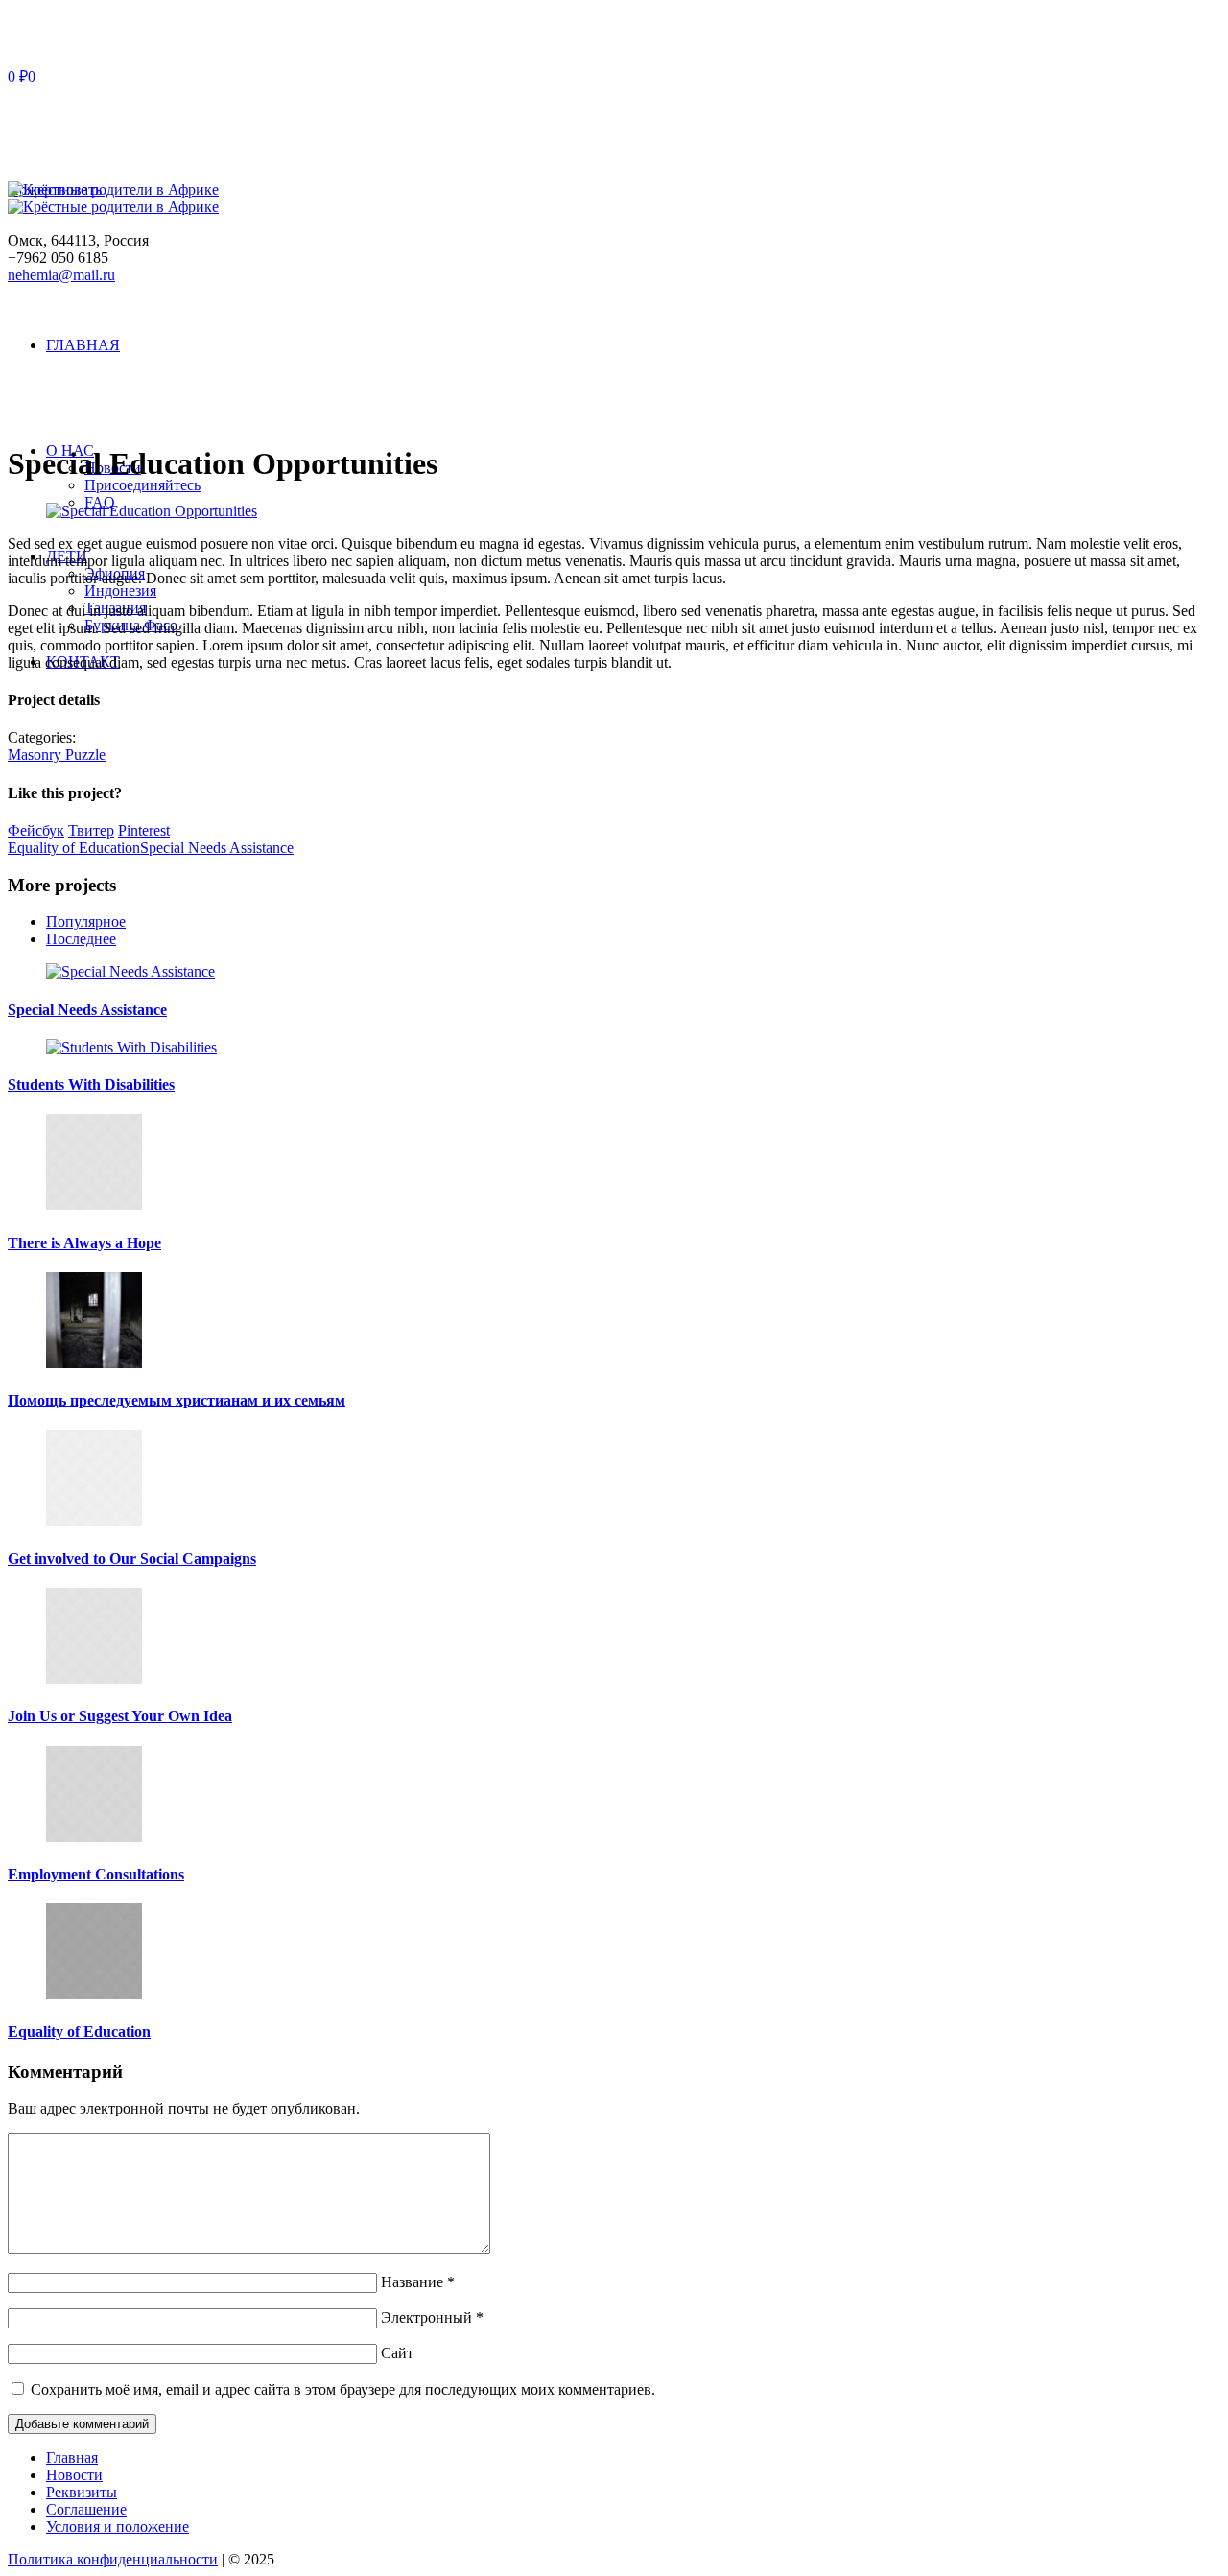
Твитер (91, 830)
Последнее (81, 939)
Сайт (397, 2353)
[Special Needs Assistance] (130, 971)
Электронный (432, 2317)
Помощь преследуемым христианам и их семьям (177, 1400)
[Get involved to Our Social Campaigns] (94, 1521)
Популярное (86, 922)
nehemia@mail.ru (61, 275)
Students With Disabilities (91, 1085)
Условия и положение (118, 2527)
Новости (74, 2475)
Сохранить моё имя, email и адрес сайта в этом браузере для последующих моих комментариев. (343, 2389)
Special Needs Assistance (217, 848)
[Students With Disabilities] (131, 1047)
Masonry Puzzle (57, 755)
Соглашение (86, 2509)
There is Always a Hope (84, 1243)
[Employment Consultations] (94, 1837)
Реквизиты (82, 2492)
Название (418, 2282)
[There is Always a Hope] (94, 1205)
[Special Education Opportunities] (152, 511)
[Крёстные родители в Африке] (113, 198)
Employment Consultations (96, 1874)
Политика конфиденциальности (113, 2559)
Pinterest (144, 830)
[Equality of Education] (94, 1994)
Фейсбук (36, 830)
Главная (72, 2458)
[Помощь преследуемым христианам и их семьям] (94, 1363)
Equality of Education (74, 848)
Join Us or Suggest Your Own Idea (120, 1716)
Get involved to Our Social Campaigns (132, 1559)
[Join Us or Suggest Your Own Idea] (94, 1678)
